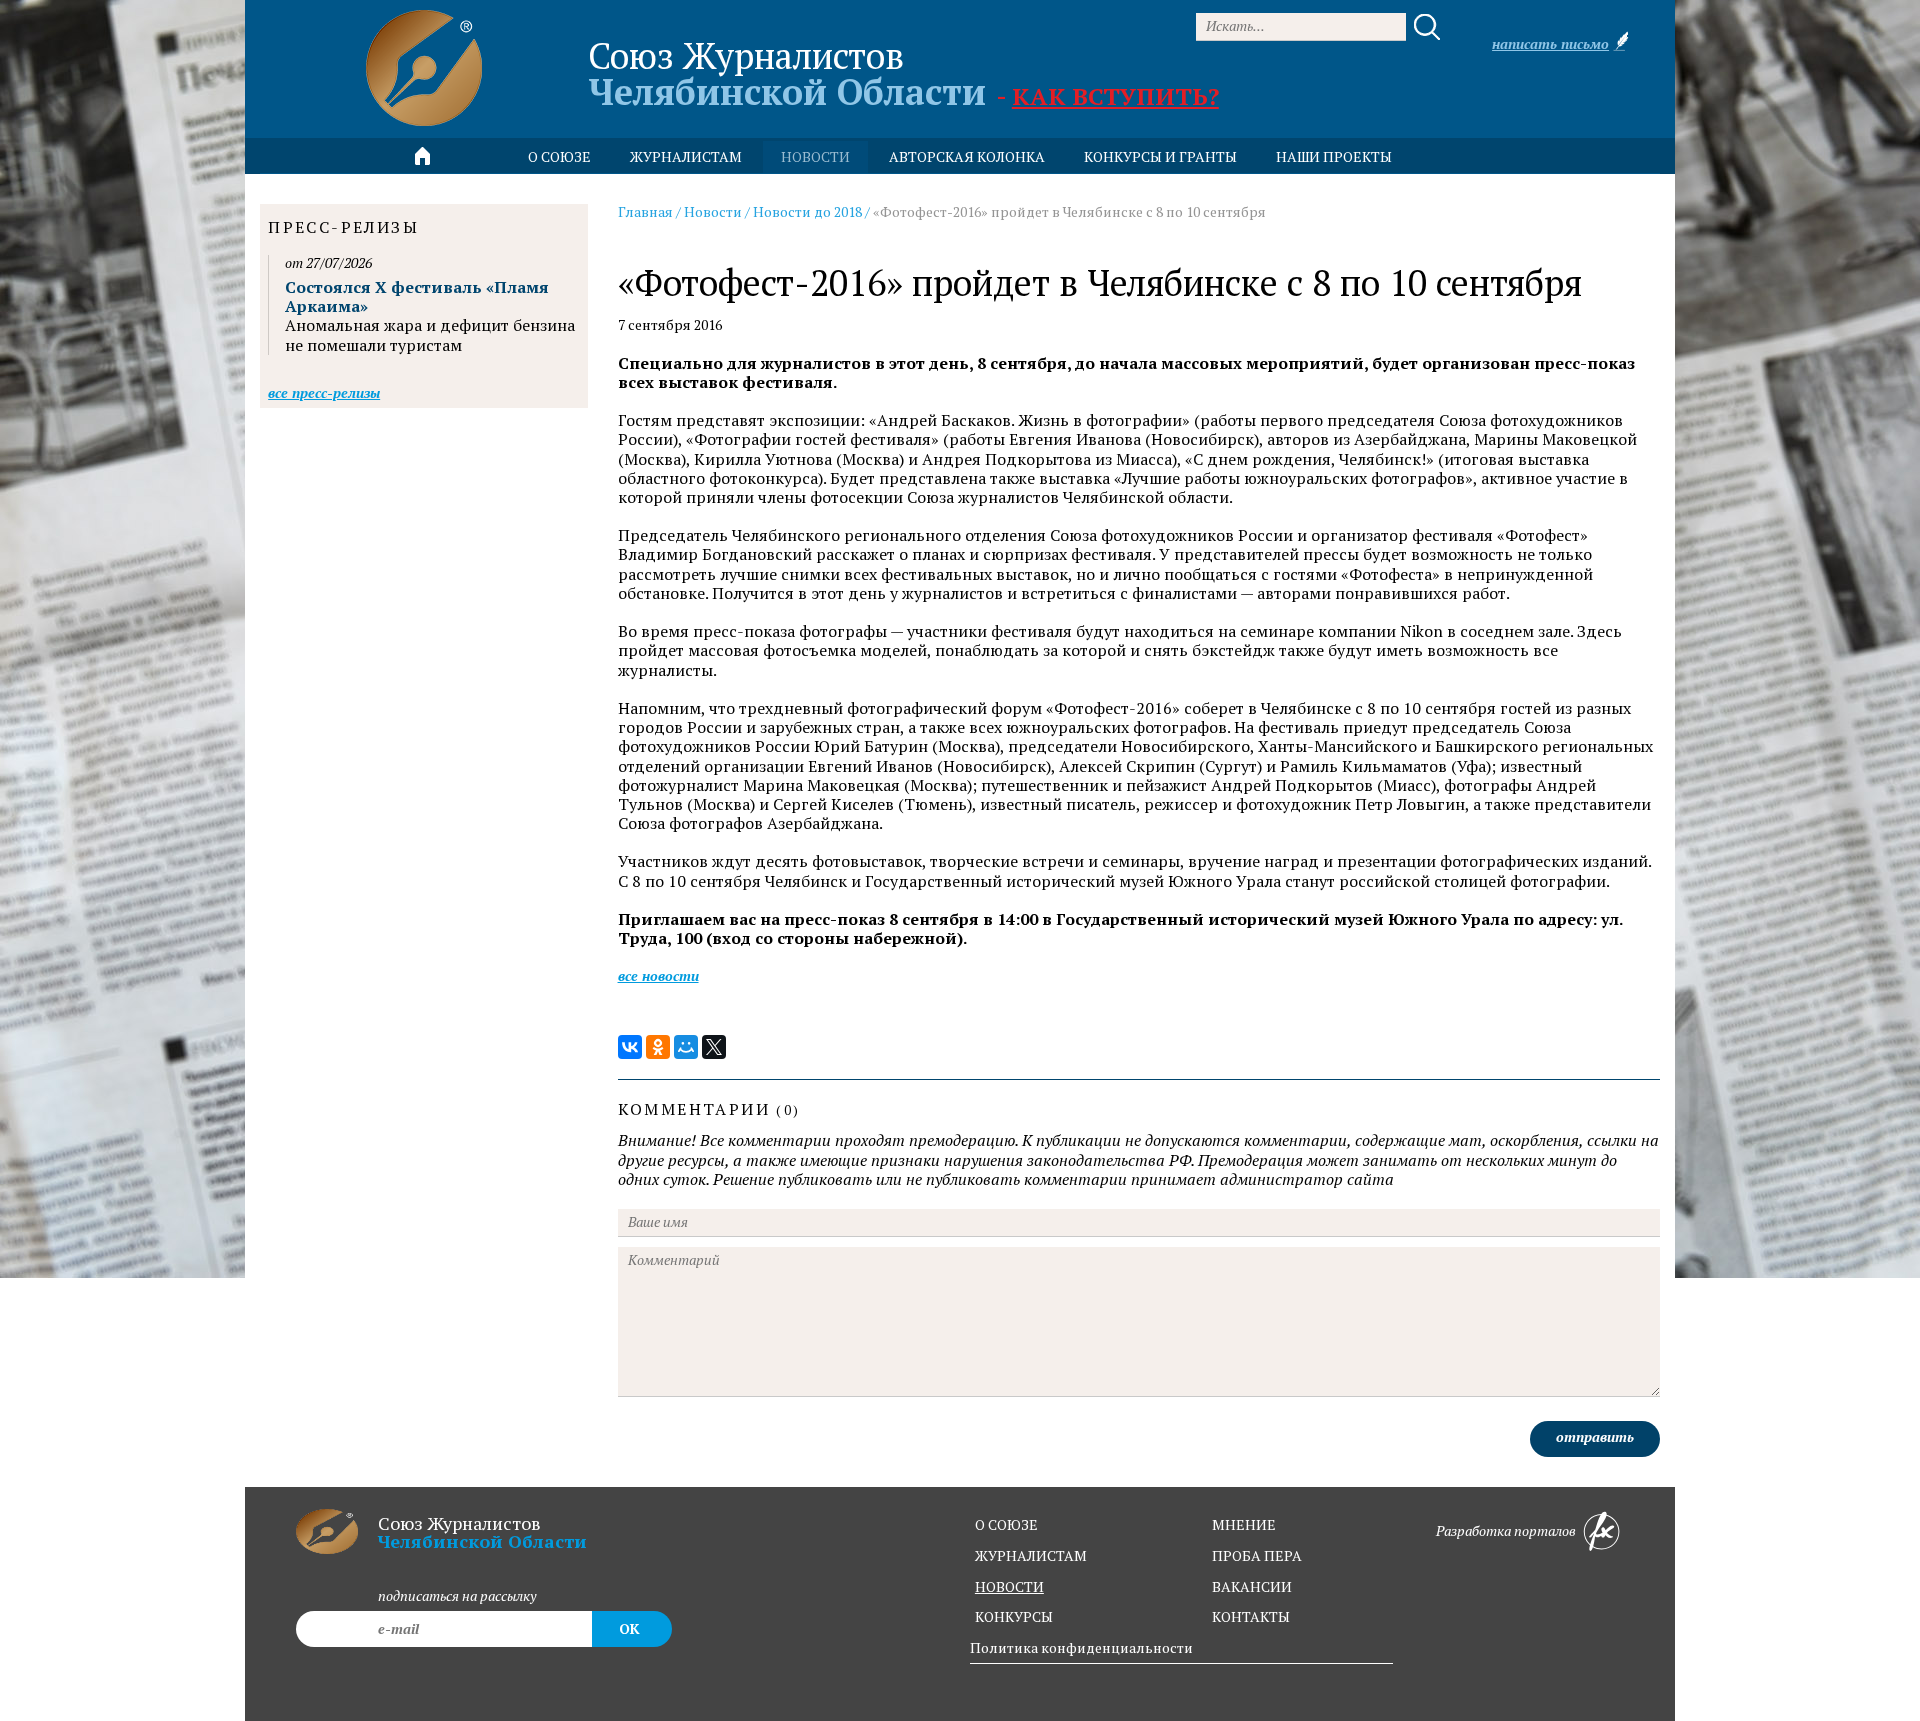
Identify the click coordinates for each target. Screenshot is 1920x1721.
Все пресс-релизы (324, 392)
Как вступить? (1115, 96)
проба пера (1257, 1555)
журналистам (1031, 1555)
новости (815, 156)
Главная (645, 211)
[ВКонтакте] (630, 1047)
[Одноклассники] (658, 1047)
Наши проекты (1334, 156)
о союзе (1006, 1524)
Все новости (658, 975)
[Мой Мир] (686, 1047)
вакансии (1252, 1586)
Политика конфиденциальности (1081, 1647)
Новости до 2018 (807, 211)
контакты (1251, 1616)
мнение (1244, 1524)
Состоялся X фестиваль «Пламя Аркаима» (417, 296)
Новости (713, 211)
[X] (714, 1047)
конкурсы (1014, 1616)
